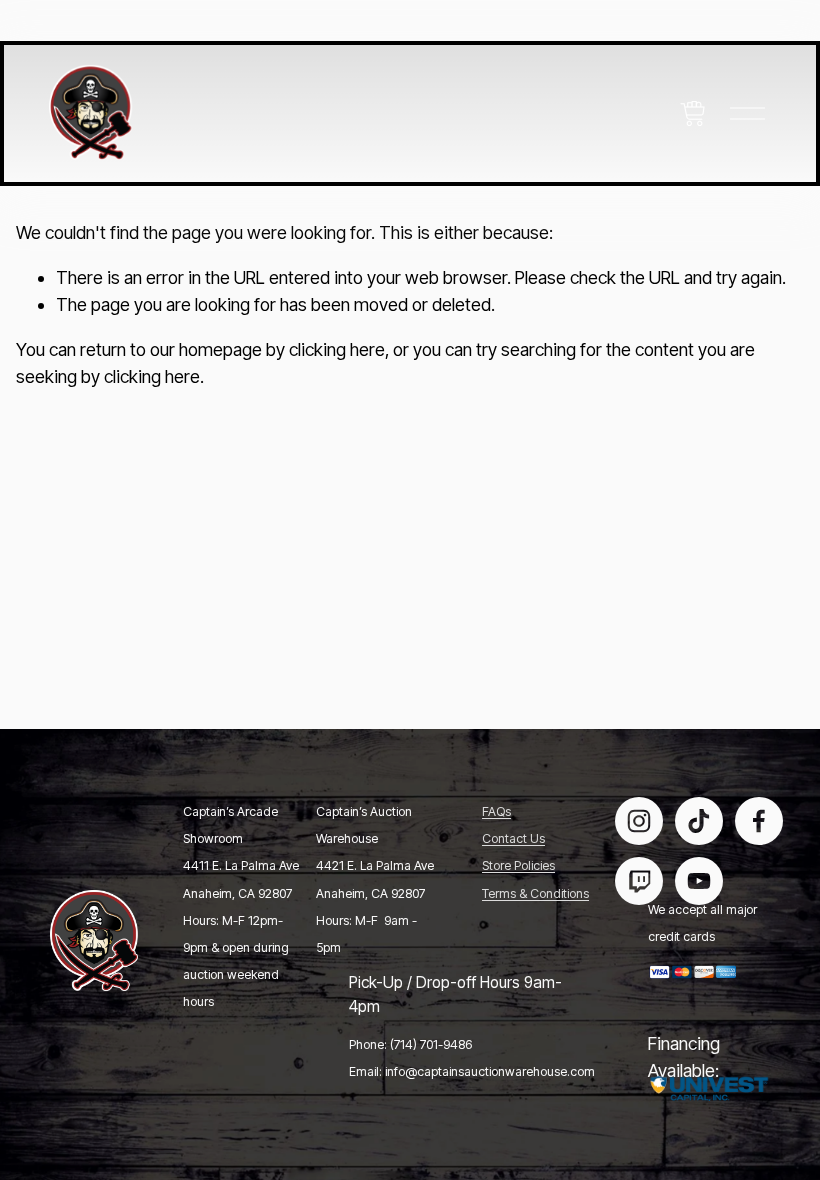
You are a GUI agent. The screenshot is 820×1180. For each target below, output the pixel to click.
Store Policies (518, 866)
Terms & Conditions (535, 894)
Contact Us (513, 839)
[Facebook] (759, 821)
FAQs (496, 812)
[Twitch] (639, 881)
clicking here (337, 349)
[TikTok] (699, 821)
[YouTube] (699, 881)
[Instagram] (639, 821)
